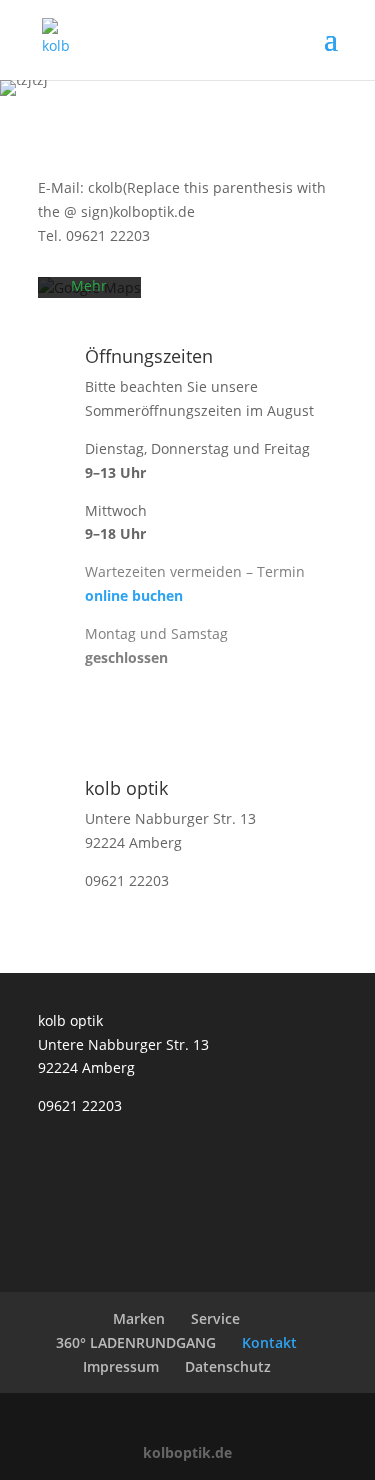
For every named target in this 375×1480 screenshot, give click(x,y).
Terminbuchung (187, 723)
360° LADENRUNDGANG (136, 1342)
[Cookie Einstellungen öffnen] (36, 1454)
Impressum (121, 1366)
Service (215, 1318)
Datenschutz (228, 1366)
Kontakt (269, 1342)
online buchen (134, 595)
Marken (139, 1318)
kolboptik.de (187, 1452)
